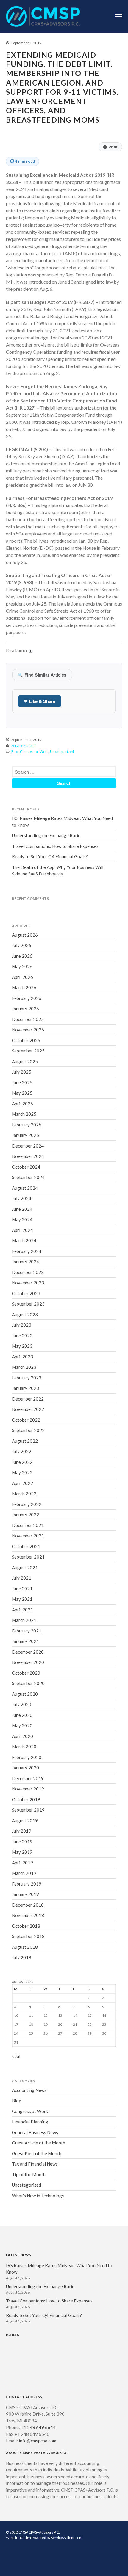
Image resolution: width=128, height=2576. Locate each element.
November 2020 (28, 1662)
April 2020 (22, 1736)
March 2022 (24, 1494)
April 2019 (22, 1863)
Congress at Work (34, 752)
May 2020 (22, 1725)
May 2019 (22, 1852)
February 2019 (27, 1884)
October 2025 (26, 1040)
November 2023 (28, 1283)
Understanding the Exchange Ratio (46, 835)
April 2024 (22, 1230)
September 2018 (28, 1936)
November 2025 (28, 1030)
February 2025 (27, 1125)
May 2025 (22, 1093)
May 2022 (22, 1472)
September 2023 (28, 1304)
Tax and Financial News (35, 2164)
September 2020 (28, 1683)
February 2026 (27, 998)
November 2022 (28, 1409)
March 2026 (24, 987)
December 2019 (28, 1778)
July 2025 (22, 1072)
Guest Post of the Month (37, 2153)
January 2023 (25, 1388)
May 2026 (22, 966)
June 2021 (22, 1589)
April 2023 (22, 1357)
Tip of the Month (29, 2174)
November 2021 (28, 1536)
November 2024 (28, 1156)
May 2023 (22, 1346)
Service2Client (23, 746)
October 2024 (26, 1167)
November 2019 (28, 1789)
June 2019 (22, 1842)
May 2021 (22, 1599)
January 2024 (25, 1262)
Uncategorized (62, 752)
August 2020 (25, 1694)
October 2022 (26, 1420)
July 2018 (22, 1957)
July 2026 (22, 945)
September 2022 (28, 1430)
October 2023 (26, 1293)
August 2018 (25, 1947)
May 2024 (22, 1219)
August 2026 (25, 935)
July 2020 (22, 1704)
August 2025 (25, 1061)
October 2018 (26, 1926)
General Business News (35, 2132)
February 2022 (27, 1504)
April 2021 (22, 1610)
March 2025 (24, 1114)
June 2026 (22, 956)
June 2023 (22, 1336)
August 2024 (25, 1188)
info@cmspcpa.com (38, 2441)
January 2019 (25, 1894)
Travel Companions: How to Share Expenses (55, 846)
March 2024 (24, 1240)
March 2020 (24, 1747)
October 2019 (26, 1799)
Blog (15, 752)
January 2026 (25, 1009)
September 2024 (28, 1177)
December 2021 (28, 1525)
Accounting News (29, 2090)
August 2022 (25, 1441)
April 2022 (22, 1483)
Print (110, 147)
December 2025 (28, 1019)
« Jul (16, 2056)
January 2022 (25, 1515)
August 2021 (25, 1567)
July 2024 (22, 1198)
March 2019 (24, 1873)
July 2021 (22, 1578)
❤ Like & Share (40, 701)
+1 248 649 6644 (38, 2427)
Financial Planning (30, 2122)
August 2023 (25, 1314)
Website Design (18, 2538)
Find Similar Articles (42, 675)
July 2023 (22, 1325)
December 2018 (28, 1905)
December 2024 (28, 1146)
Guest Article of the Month (39, 2143)
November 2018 (28, 1915)
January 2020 (25, 1768)
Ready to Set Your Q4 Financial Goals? (50, 856)
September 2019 (28, 1810)
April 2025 (22, 1104)
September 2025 (28, 1051)
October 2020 (26, 1673)
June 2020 (22, 1715)
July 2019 (22, 1831)
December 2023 (28, 1272)
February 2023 (27, 1378)
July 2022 (22, 1451)
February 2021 (27, 1631)
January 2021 (25, 1641)
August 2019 (25, 1820)
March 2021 (24, 1620)
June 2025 (22, 1082)
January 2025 (25, 1135)
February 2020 (27, 1757)
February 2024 (27, 1251)
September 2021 (28, 1557)
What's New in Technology (38, 2196)
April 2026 (22, 977)
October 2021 (26, 1546)
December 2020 (28, 1652)
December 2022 (28, 1399)
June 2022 (22, 1462)
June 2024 (22, 1209)
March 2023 (24, 1367)
